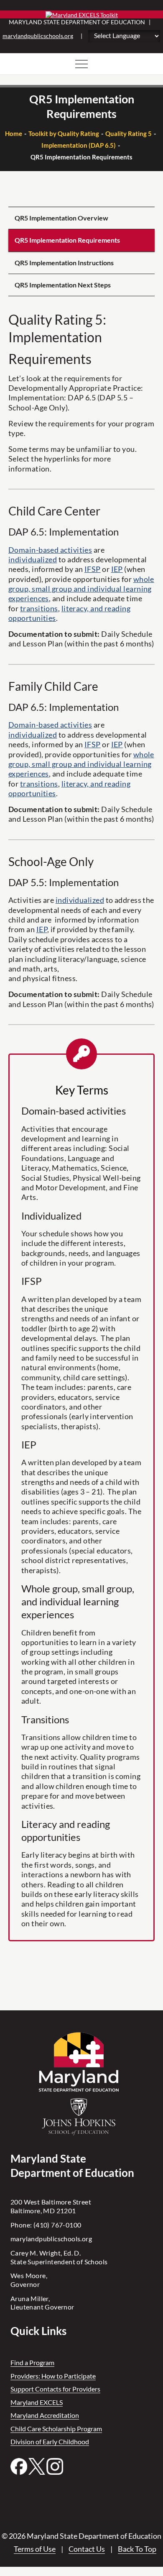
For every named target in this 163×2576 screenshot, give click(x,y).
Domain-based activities (50, 550)
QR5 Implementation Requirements (67, 240)
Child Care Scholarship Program (56, 2429)
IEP (117, 569)
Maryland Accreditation (45, 2415)
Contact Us (87, 2549)
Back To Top (137, 2549)
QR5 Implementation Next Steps (63, 285)
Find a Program (32, 2362)
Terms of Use (35, 2549)
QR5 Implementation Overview (61, 218)
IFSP (93, 569)
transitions (39, 608)
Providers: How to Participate (53, 2376)
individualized (33, 559)
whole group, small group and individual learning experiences (81, 589)
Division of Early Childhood (50, 2441)
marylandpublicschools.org (38, 36)
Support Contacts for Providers (55, 2389)
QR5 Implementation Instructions (64, 263)
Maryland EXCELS (37, 2402)
